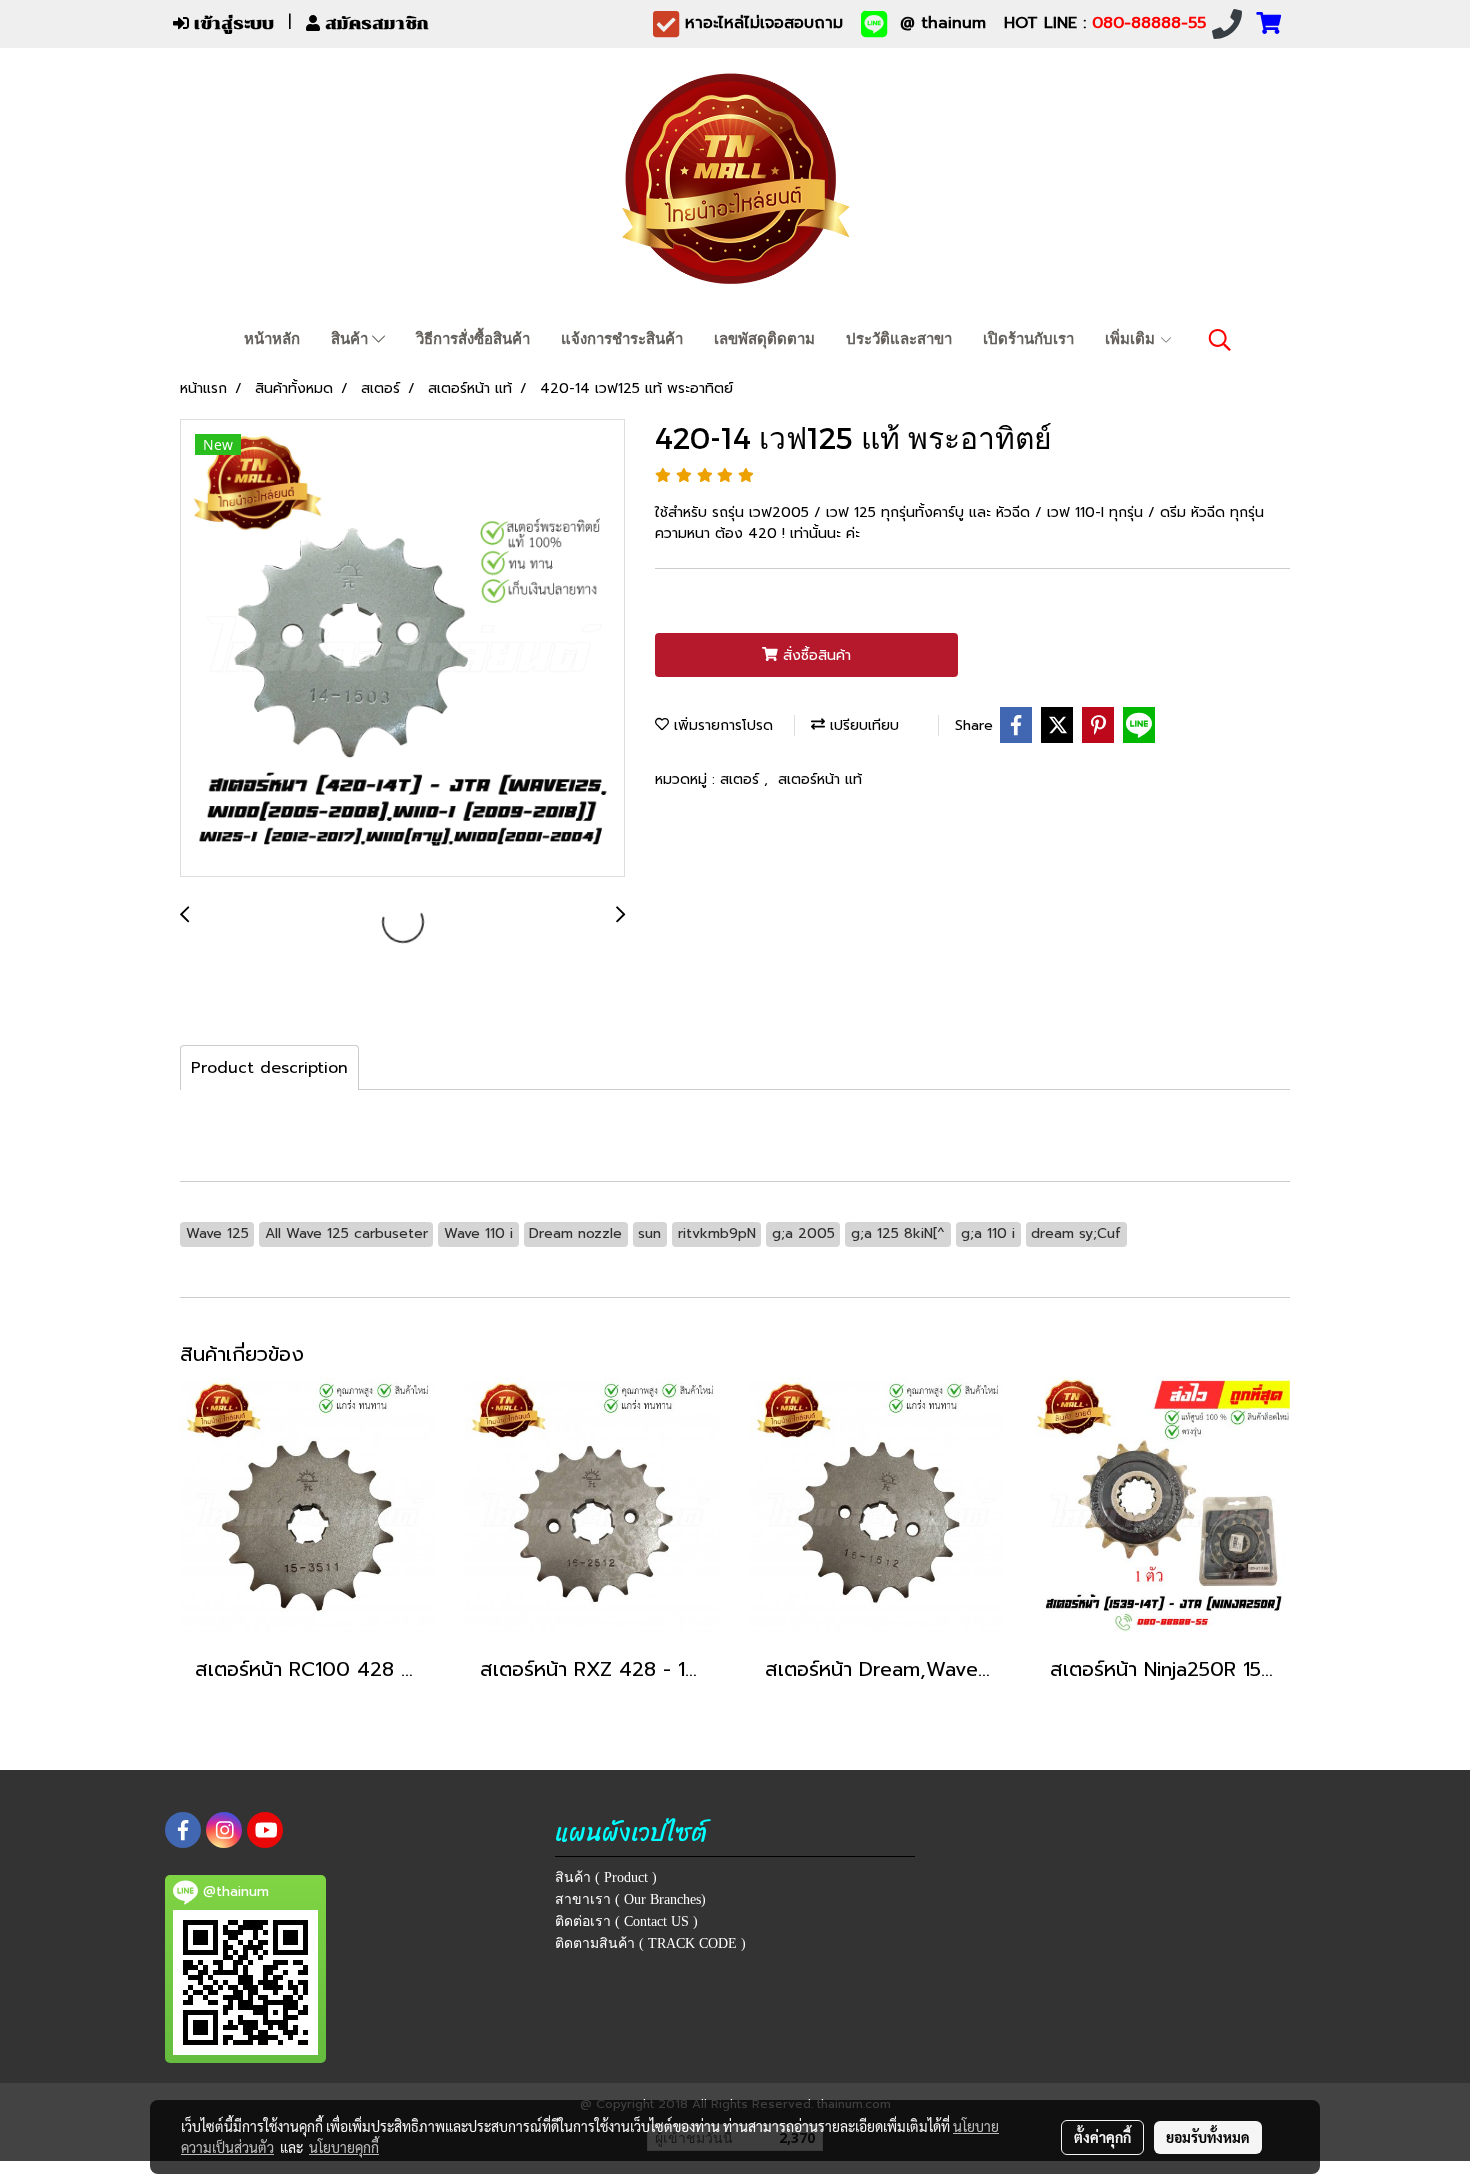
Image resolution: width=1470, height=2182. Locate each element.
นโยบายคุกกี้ (344, 2147)
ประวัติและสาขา (899, 339)
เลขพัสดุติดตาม (764, 339)
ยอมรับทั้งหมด (1208, 2137)
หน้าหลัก (272, 339)
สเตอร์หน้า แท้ (820, 779)
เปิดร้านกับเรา (1028, 339)
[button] (1220, 340)
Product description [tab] (269, 1068)
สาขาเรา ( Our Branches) (630, 1899)
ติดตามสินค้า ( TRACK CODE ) (650, 1943)
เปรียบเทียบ (862, 725)
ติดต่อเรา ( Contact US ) (626, 1921)
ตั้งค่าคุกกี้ (1102, 2137)
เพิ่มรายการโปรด (721, 725)
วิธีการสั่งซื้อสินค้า (473, 339)
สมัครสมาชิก (374, 23)
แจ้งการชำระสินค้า (622, 339)
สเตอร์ (742, 779)
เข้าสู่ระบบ (231, 23)
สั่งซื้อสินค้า (814, 655)
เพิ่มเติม (1132, 339)
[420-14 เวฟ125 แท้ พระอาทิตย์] (402, 649)
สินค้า (351, 339)
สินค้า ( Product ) (606, 1877)
